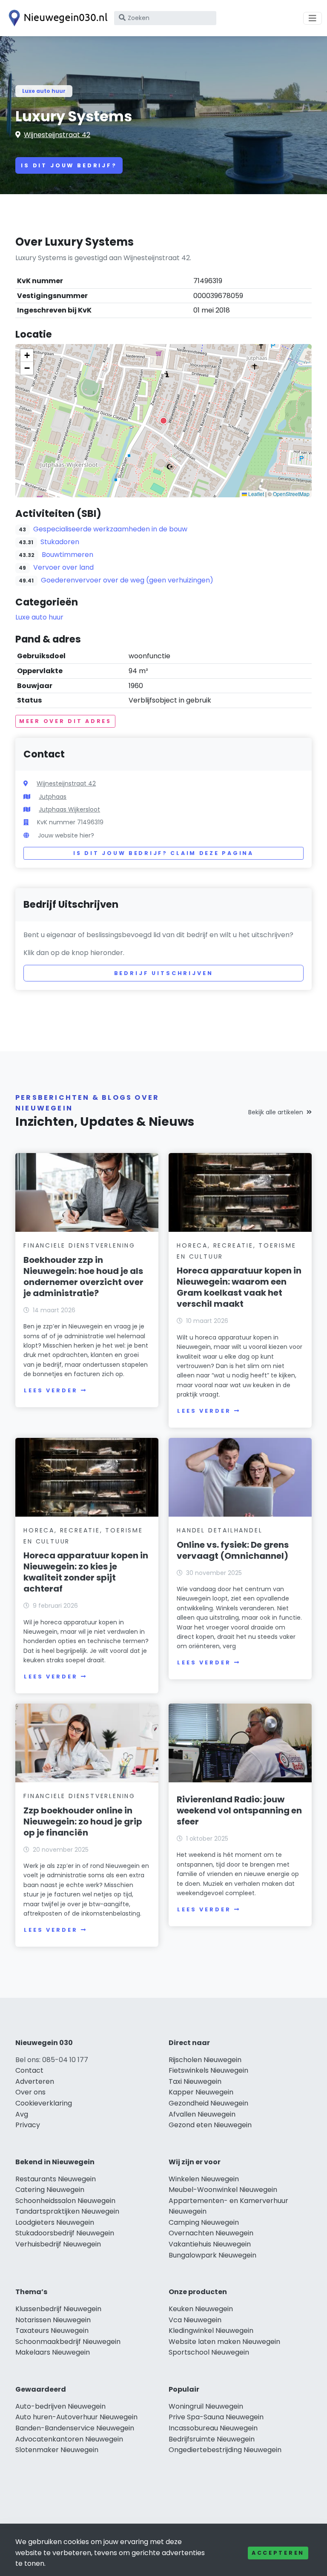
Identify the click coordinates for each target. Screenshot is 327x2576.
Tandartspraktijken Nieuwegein (67, 2211)
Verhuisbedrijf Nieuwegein (58, 2244)
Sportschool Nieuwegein (209, 2352)
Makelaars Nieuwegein (53, 2352)
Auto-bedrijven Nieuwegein (60, 2406)
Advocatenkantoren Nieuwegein (69, 2439)
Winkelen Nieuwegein (204, 2179)
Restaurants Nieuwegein (56, 2179)
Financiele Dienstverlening (79, 1245)
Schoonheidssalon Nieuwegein (65, 2201)
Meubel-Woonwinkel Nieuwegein (223, 2190)
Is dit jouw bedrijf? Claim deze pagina (163, 853)
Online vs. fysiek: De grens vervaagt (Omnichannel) (233, 1550)
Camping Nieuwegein (204, 2222)
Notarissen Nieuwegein (53, 2320)
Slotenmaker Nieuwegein (57, 2450)
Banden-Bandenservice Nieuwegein (75, 2428)
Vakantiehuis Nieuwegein (210, 2244)
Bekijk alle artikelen (276, 1112)
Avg (22, 2114)
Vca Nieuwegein (195, 2320)
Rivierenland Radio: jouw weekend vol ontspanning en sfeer (239, 1810)
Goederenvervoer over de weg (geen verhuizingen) (127, 580)
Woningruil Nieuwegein (206, 2406)
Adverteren (35, 2081)
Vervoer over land (63, 567)
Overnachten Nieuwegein (211, 2233)
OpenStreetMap (291, 494)
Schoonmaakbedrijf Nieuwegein (68, 2342)
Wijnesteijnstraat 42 (57, 135)
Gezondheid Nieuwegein (208, 2103)
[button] (163, 421)
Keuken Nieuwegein (201, 2309)
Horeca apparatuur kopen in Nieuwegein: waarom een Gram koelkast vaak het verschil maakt (239, 1287)
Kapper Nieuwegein (201, 2092)
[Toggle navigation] (313, 18)
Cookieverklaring (44, 2103)
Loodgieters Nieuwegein (55, 2222)
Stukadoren (60, 542)
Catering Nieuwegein (50, 2190)
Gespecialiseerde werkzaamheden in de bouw (110, 529)
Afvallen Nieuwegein (202, 2114)
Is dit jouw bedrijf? (69, 165)
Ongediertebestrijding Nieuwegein (225, 2450)
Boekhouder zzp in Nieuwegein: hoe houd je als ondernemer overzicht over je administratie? (83, 1277)
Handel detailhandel (219, 1530)
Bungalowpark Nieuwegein (212, 2255)
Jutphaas (53, 797)
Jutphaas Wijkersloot (69, 809)
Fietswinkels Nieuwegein (208, 2070)
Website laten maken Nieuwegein (224, 2342)
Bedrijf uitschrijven (164, 973)
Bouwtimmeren (67, 555)
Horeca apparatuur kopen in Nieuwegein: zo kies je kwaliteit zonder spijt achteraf (86, 1572)
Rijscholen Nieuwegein (205, 2060)
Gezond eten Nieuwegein (210, 2125)
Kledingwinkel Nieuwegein (211, 2331)
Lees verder (51, 1390)
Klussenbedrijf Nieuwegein (58, 2309)
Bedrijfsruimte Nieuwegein (212, 2439)
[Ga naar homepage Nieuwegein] (56, 18)
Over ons (30, 2092)
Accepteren (278, 2553)
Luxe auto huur (44, 91)
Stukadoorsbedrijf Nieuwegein (65, 2233)
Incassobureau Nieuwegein (213, 2428)
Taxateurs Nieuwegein (52, 2331)
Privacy (28, 2125)
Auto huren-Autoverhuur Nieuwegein (76, 2417)
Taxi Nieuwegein (195, 2081)
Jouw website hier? (66, 835)
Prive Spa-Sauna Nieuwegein (216, 2417)
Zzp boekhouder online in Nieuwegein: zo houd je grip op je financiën (83, 1822)
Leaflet (255, 494)
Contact (29, 2070)
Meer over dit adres (65, 721)
